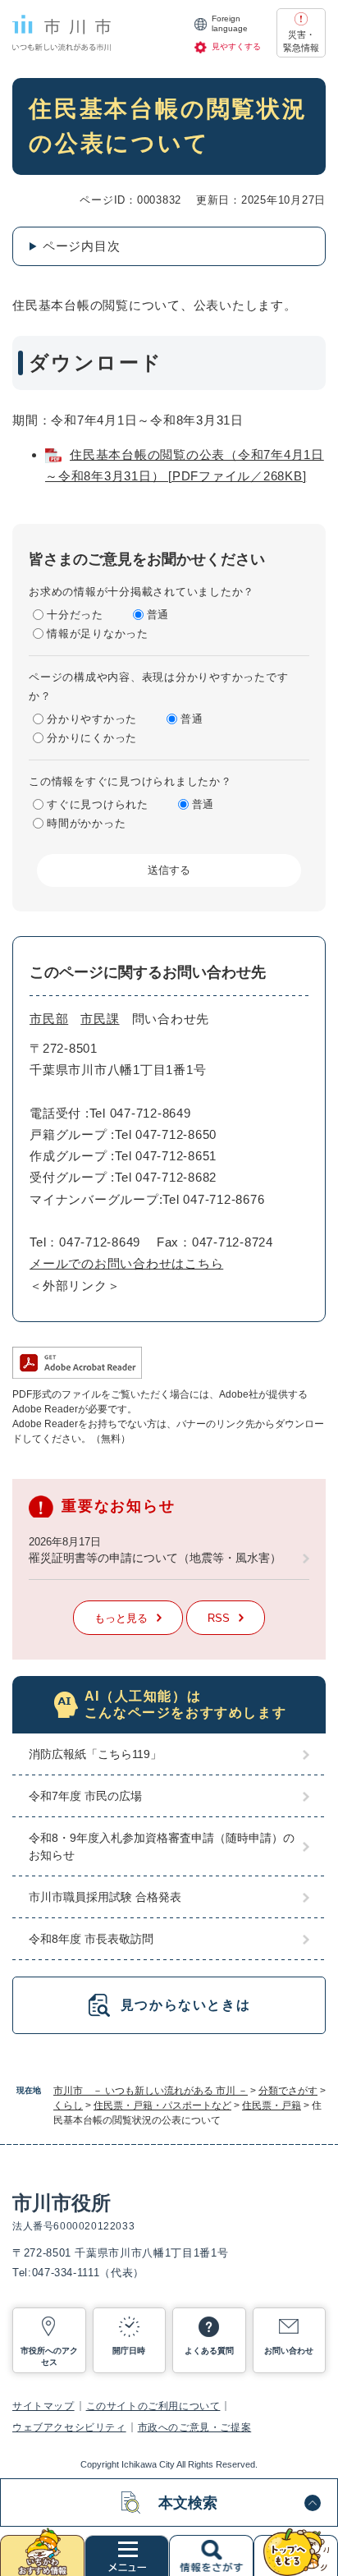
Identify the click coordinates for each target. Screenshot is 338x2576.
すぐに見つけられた (98, 804)
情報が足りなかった (98, 634)
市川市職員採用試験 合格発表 (105, 1897)
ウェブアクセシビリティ (69, 2427)
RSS (219, 1618)
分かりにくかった (92, 738)
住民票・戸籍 (272, 2105)
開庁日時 (129, 2351)
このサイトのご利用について (153, 2406)
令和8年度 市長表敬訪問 (91, 1939)
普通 (158, 615)
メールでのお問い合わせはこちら (126, 1263)
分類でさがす (288, 2091)
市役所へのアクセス (49, 2356)
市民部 (49, 1019)
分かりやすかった (92, 719)
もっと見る (121, 1618)
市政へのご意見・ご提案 (195, 2427)
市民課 (100, 1019)
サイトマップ (43, 2406)
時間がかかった (86, 823)
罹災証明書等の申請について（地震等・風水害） (155, 1558)
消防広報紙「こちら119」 (95, 1754)
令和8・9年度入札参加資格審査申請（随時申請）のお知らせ (162, 1846)
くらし (68, 2105)
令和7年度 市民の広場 (85, 1796)
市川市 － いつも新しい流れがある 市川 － (151, 2091)
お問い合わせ (289, 2351)
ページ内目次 (82, 246)
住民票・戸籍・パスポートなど (162, 2105)
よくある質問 (209, 2351)
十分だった (75, 615)
